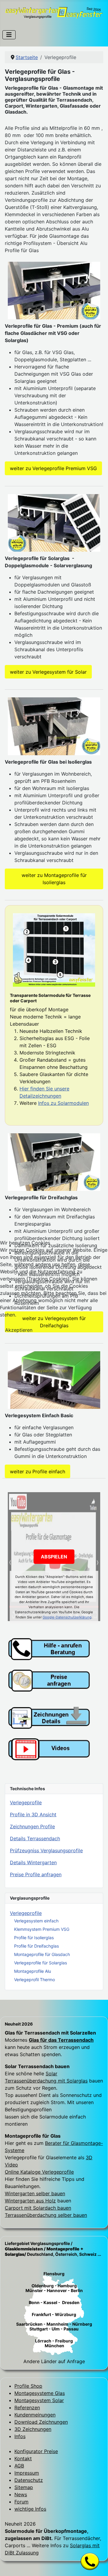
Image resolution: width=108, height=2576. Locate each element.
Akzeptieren (19, 1330)
